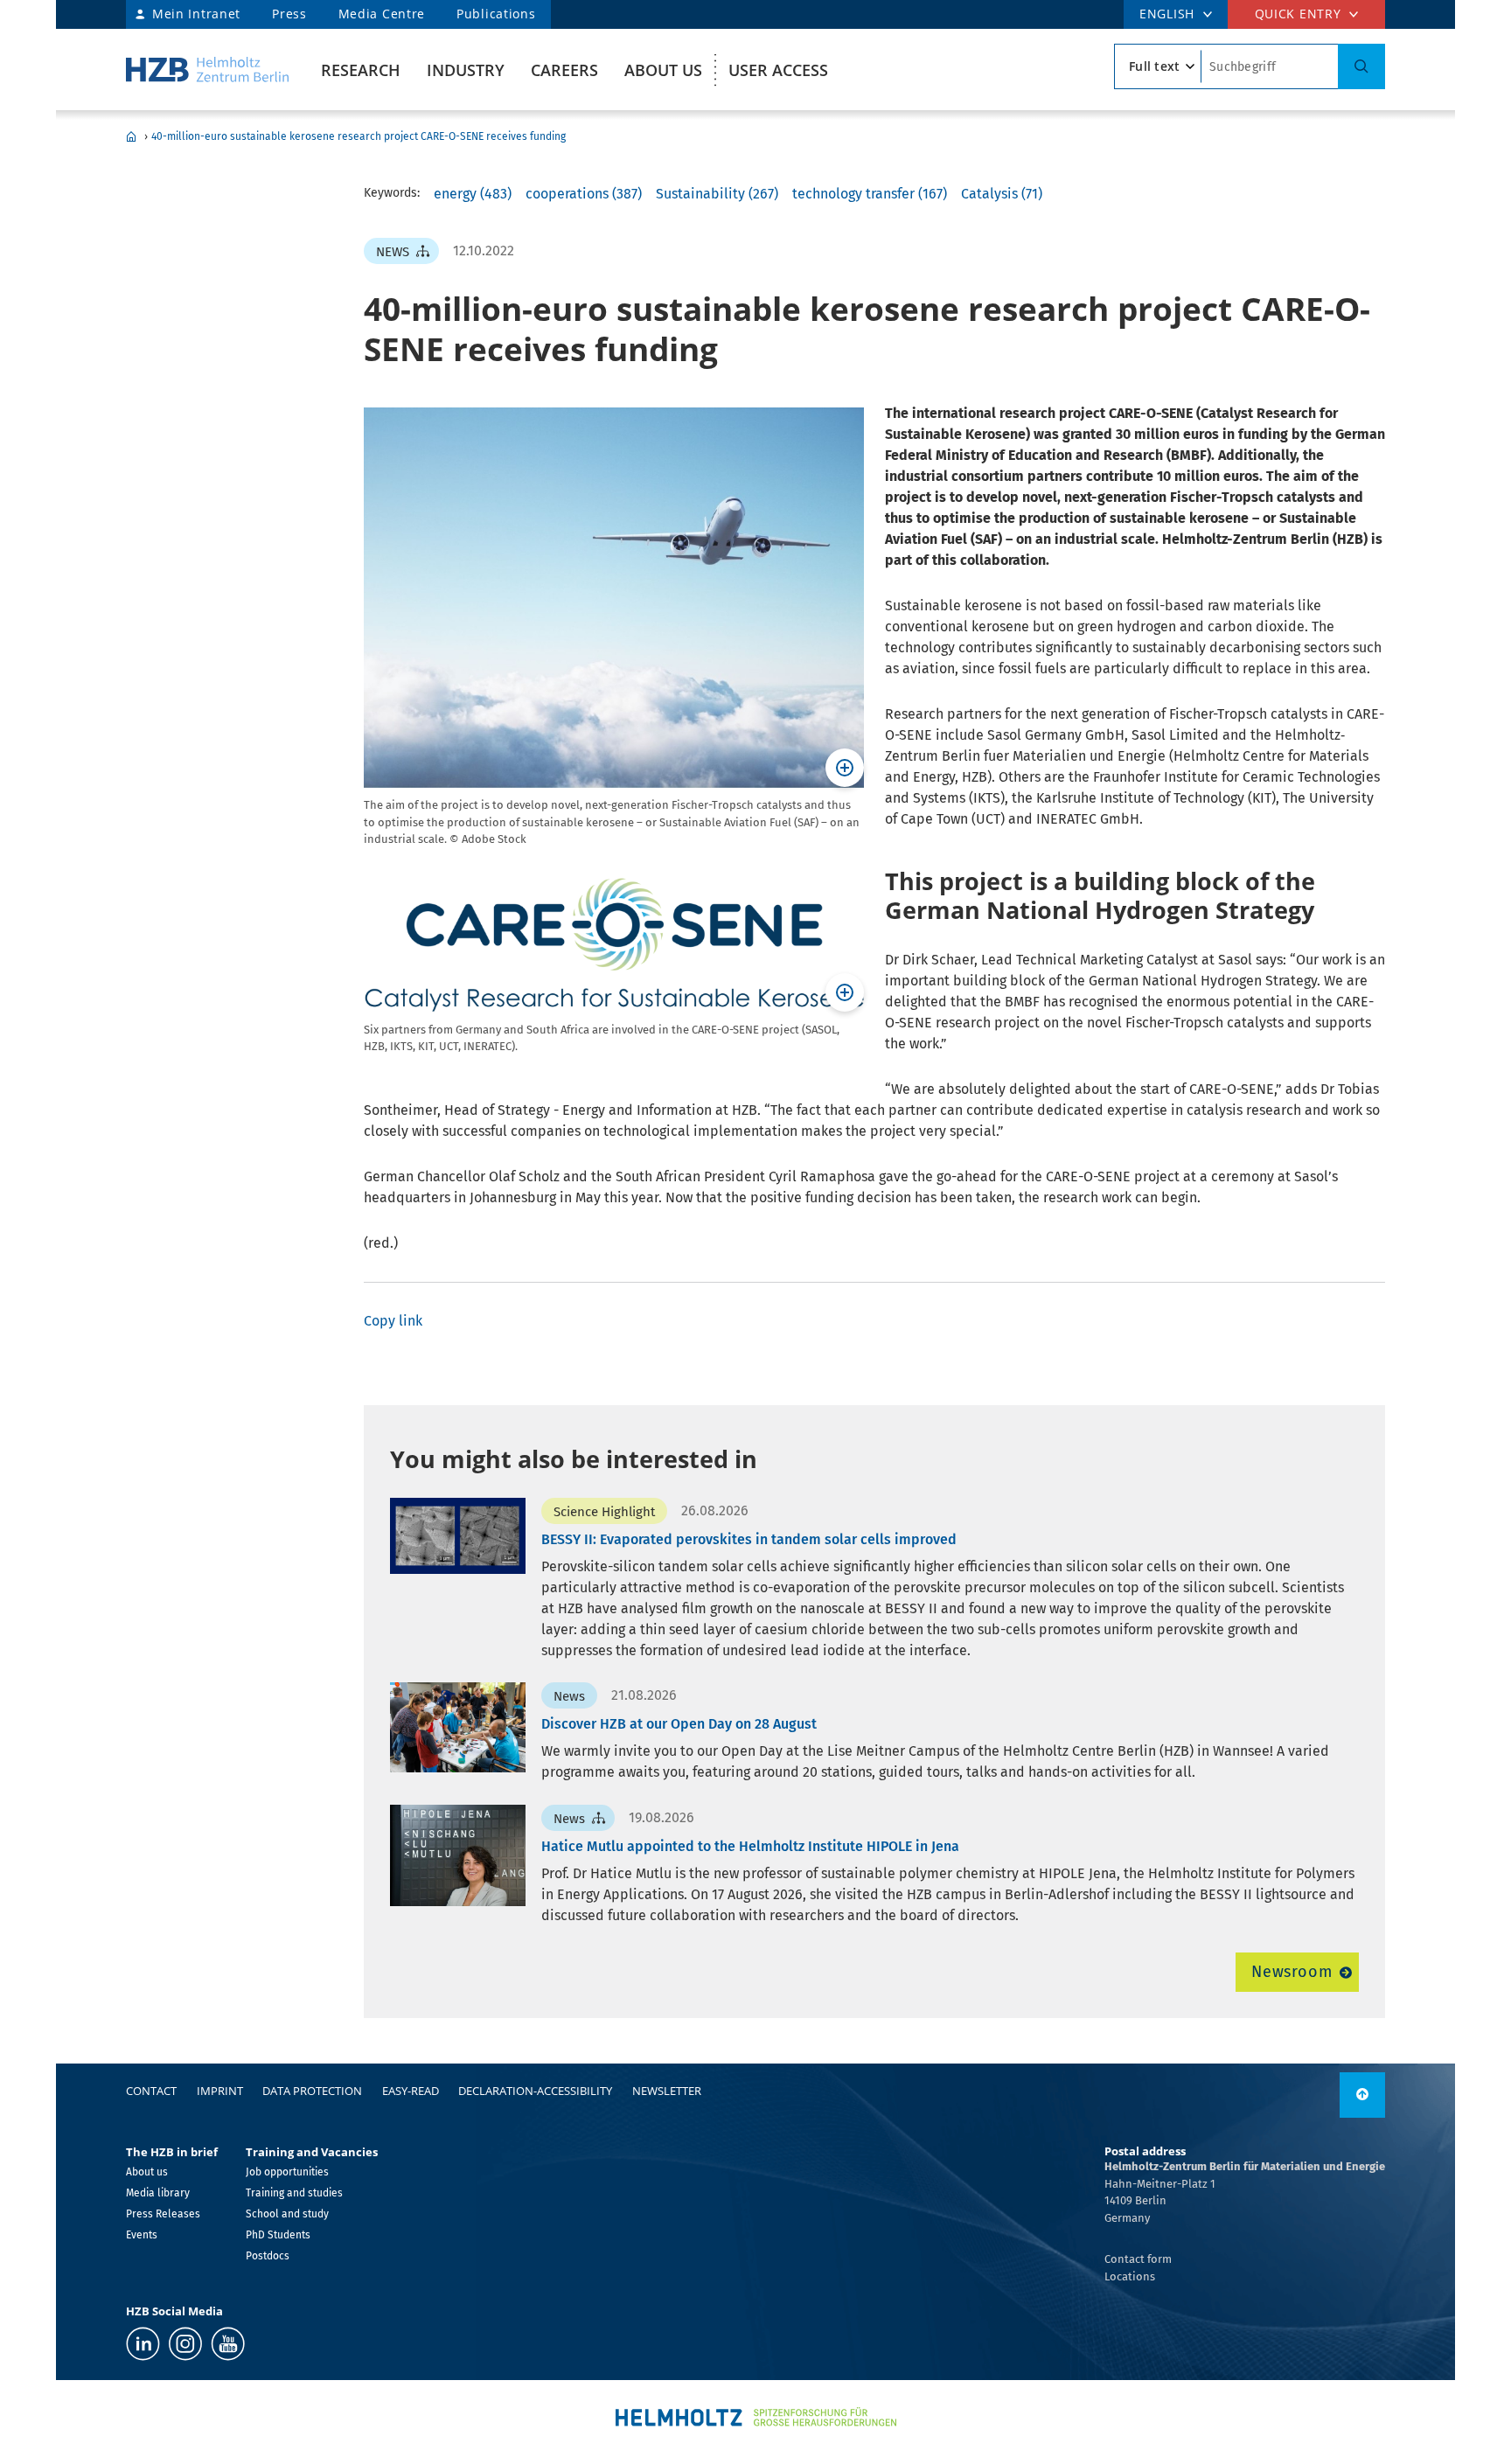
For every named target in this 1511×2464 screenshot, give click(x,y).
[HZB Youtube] (228, 2344)
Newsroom (1292, 1972)
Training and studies (294, 2193)
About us (663, 70)
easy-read (411, 2091)
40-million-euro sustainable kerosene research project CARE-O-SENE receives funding (359, 136)
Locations (1130, 2276)
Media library (158, 2193)
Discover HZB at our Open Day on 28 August (679, 1724)
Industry (466, 70)
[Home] (207, 70)
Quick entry (1298, 14)
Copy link (393, 1321)
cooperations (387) (584, 194)
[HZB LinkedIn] (143, 2344)
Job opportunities (287, 2172)
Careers (564, 70)
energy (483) (473, 194)
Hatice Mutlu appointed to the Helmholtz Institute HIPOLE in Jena (750, 1846)
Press (289, 14)
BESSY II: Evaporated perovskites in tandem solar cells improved (749, 1539)
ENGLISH (1167, 14)
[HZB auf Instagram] (185, 2344)
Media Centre (382, 14)
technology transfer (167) (870, 194)
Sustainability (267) (717, 194)
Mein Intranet (196, 14)
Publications (496, 14)
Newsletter (667, 2091)
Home (131, 136)
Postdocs (268, 2256)
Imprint (220, 2091)
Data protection (312, 2091)
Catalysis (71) (1002, 194)
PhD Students (278, 2235)
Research (361, 70)
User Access (778, 70)
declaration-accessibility (535, 2091)
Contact (151, 2091)
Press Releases (163, 2214)
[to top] (1362, 2095)
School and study (287, 2214)
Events (142, 2235)
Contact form (1138, 2259)
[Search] (1361, 66)
